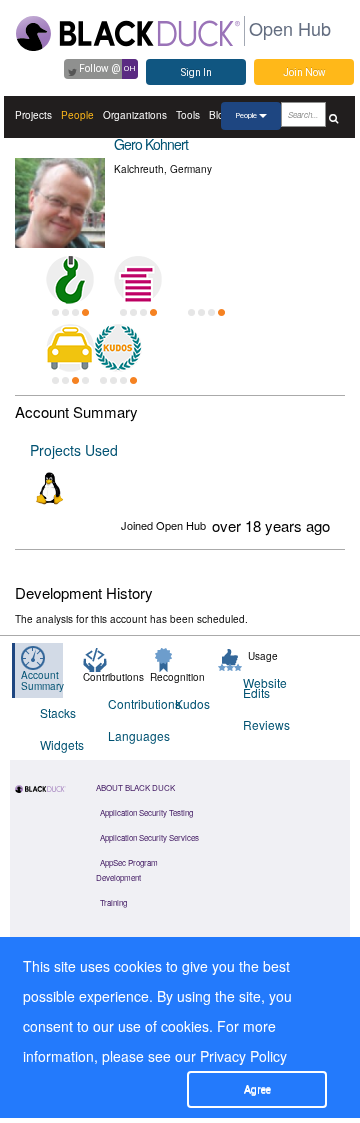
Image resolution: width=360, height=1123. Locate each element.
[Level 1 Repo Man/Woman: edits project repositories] (70, 280)
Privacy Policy (243, 1056)
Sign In (196, 72)
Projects (33, 115)
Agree (257, 1089)
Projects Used (74, 450)
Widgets (61, 744)
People (77, 115)
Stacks (58, 712)
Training (113, 902)
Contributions (129, 703)
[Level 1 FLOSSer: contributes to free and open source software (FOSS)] (206, 280)
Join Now (304, 72)
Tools (188, 115)
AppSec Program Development (127, 870)
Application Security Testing (146, 812)
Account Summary (42, 680)
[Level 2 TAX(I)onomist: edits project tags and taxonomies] (70, 348)
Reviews (264, 724)
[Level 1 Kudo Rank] (118, 348)
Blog (219, 115)
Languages (129, 735)
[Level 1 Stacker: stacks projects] (138, 280)
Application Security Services (149, 837)
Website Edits (264, 687)
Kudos (192, 703)
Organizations (135, 115)
